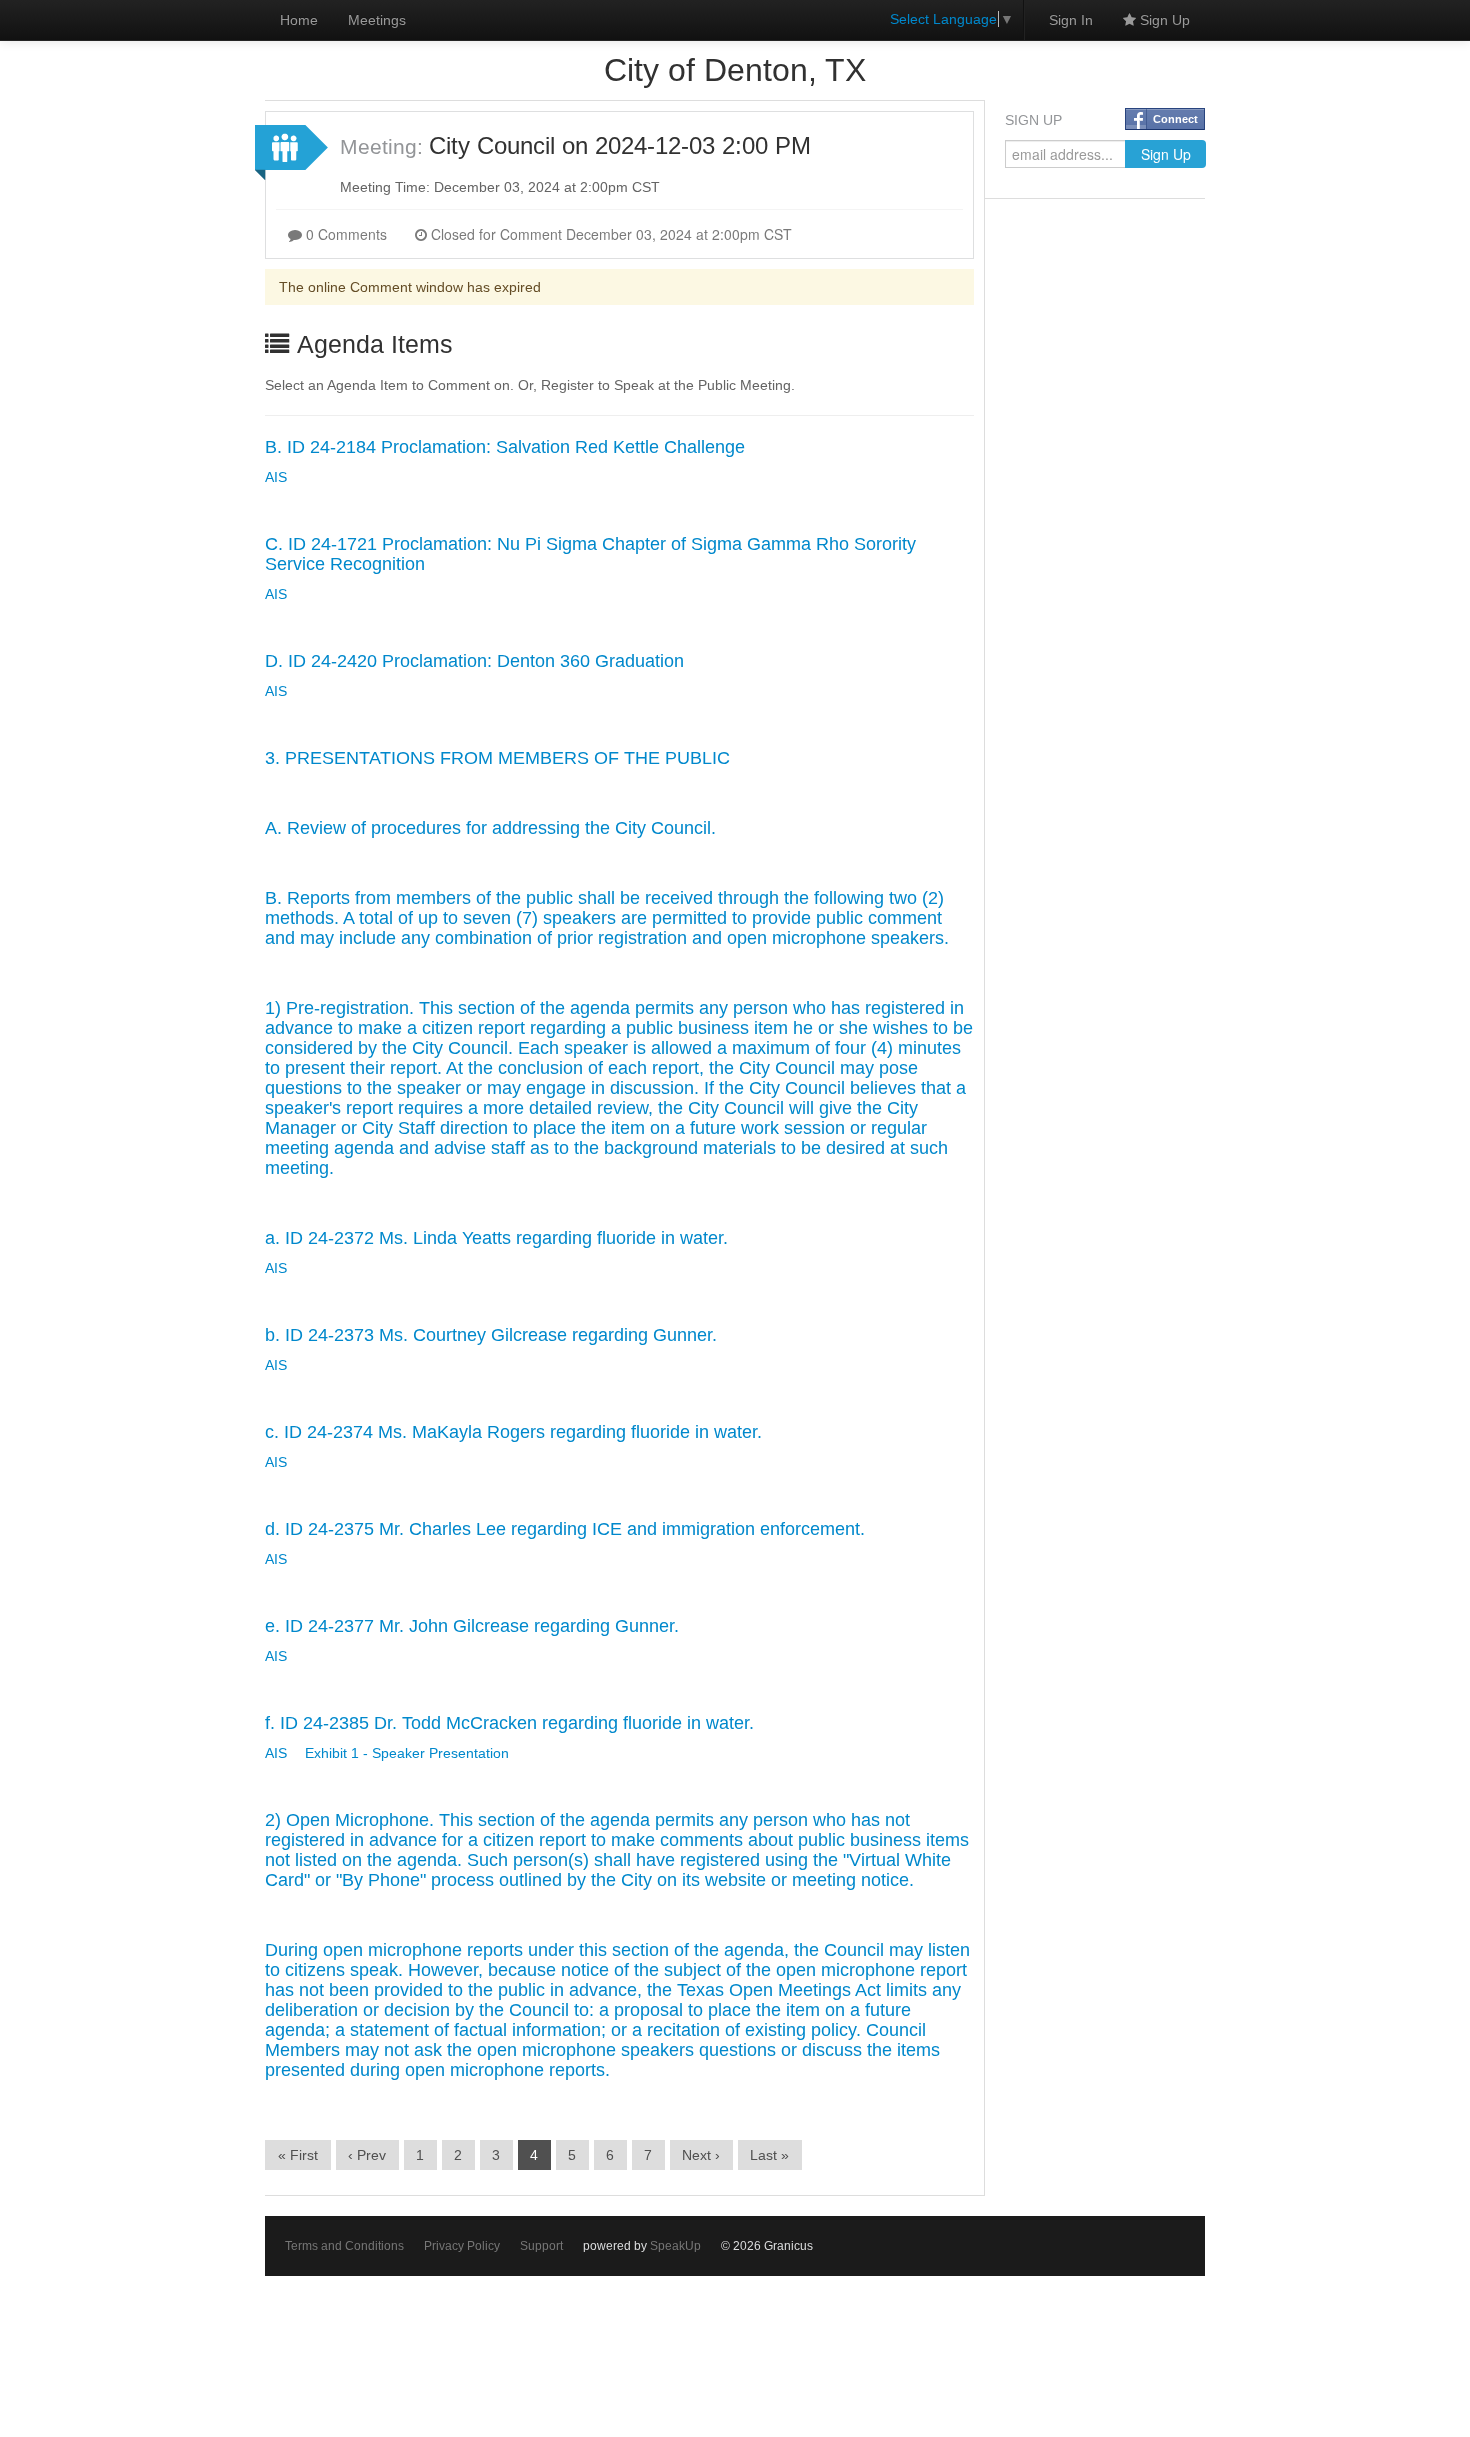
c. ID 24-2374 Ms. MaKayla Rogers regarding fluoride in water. (513, 1432)
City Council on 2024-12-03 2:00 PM (620, 145)
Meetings (377, 20)
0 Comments (344, 234)
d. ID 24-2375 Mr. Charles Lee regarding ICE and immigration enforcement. (565, 1529)
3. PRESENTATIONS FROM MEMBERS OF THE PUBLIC (497, 758)
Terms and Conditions (344, 2246)
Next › (701, 2155)
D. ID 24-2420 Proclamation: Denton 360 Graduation (474, 661)
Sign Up (1163, 20)
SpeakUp (675, 2246)
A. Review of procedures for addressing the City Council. (490, 828)
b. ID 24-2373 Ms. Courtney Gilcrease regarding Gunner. (491, 1335)
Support (541, 2246)
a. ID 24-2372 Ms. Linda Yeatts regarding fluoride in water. (496, 1238)
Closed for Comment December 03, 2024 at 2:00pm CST (609, 234)
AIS (276, 477)
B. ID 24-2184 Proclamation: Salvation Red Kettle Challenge (505, 447)
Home (299, 20)
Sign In (1071, 20)
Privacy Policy (462, 2246)
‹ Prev (367, 2155)
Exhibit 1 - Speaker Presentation (407, 1753)
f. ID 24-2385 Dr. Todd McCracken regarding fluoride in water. (509, 1723)
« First (298, 2155)
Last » (769, 2155)
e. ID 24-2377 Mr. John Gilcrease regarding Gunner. (472, 1626)
